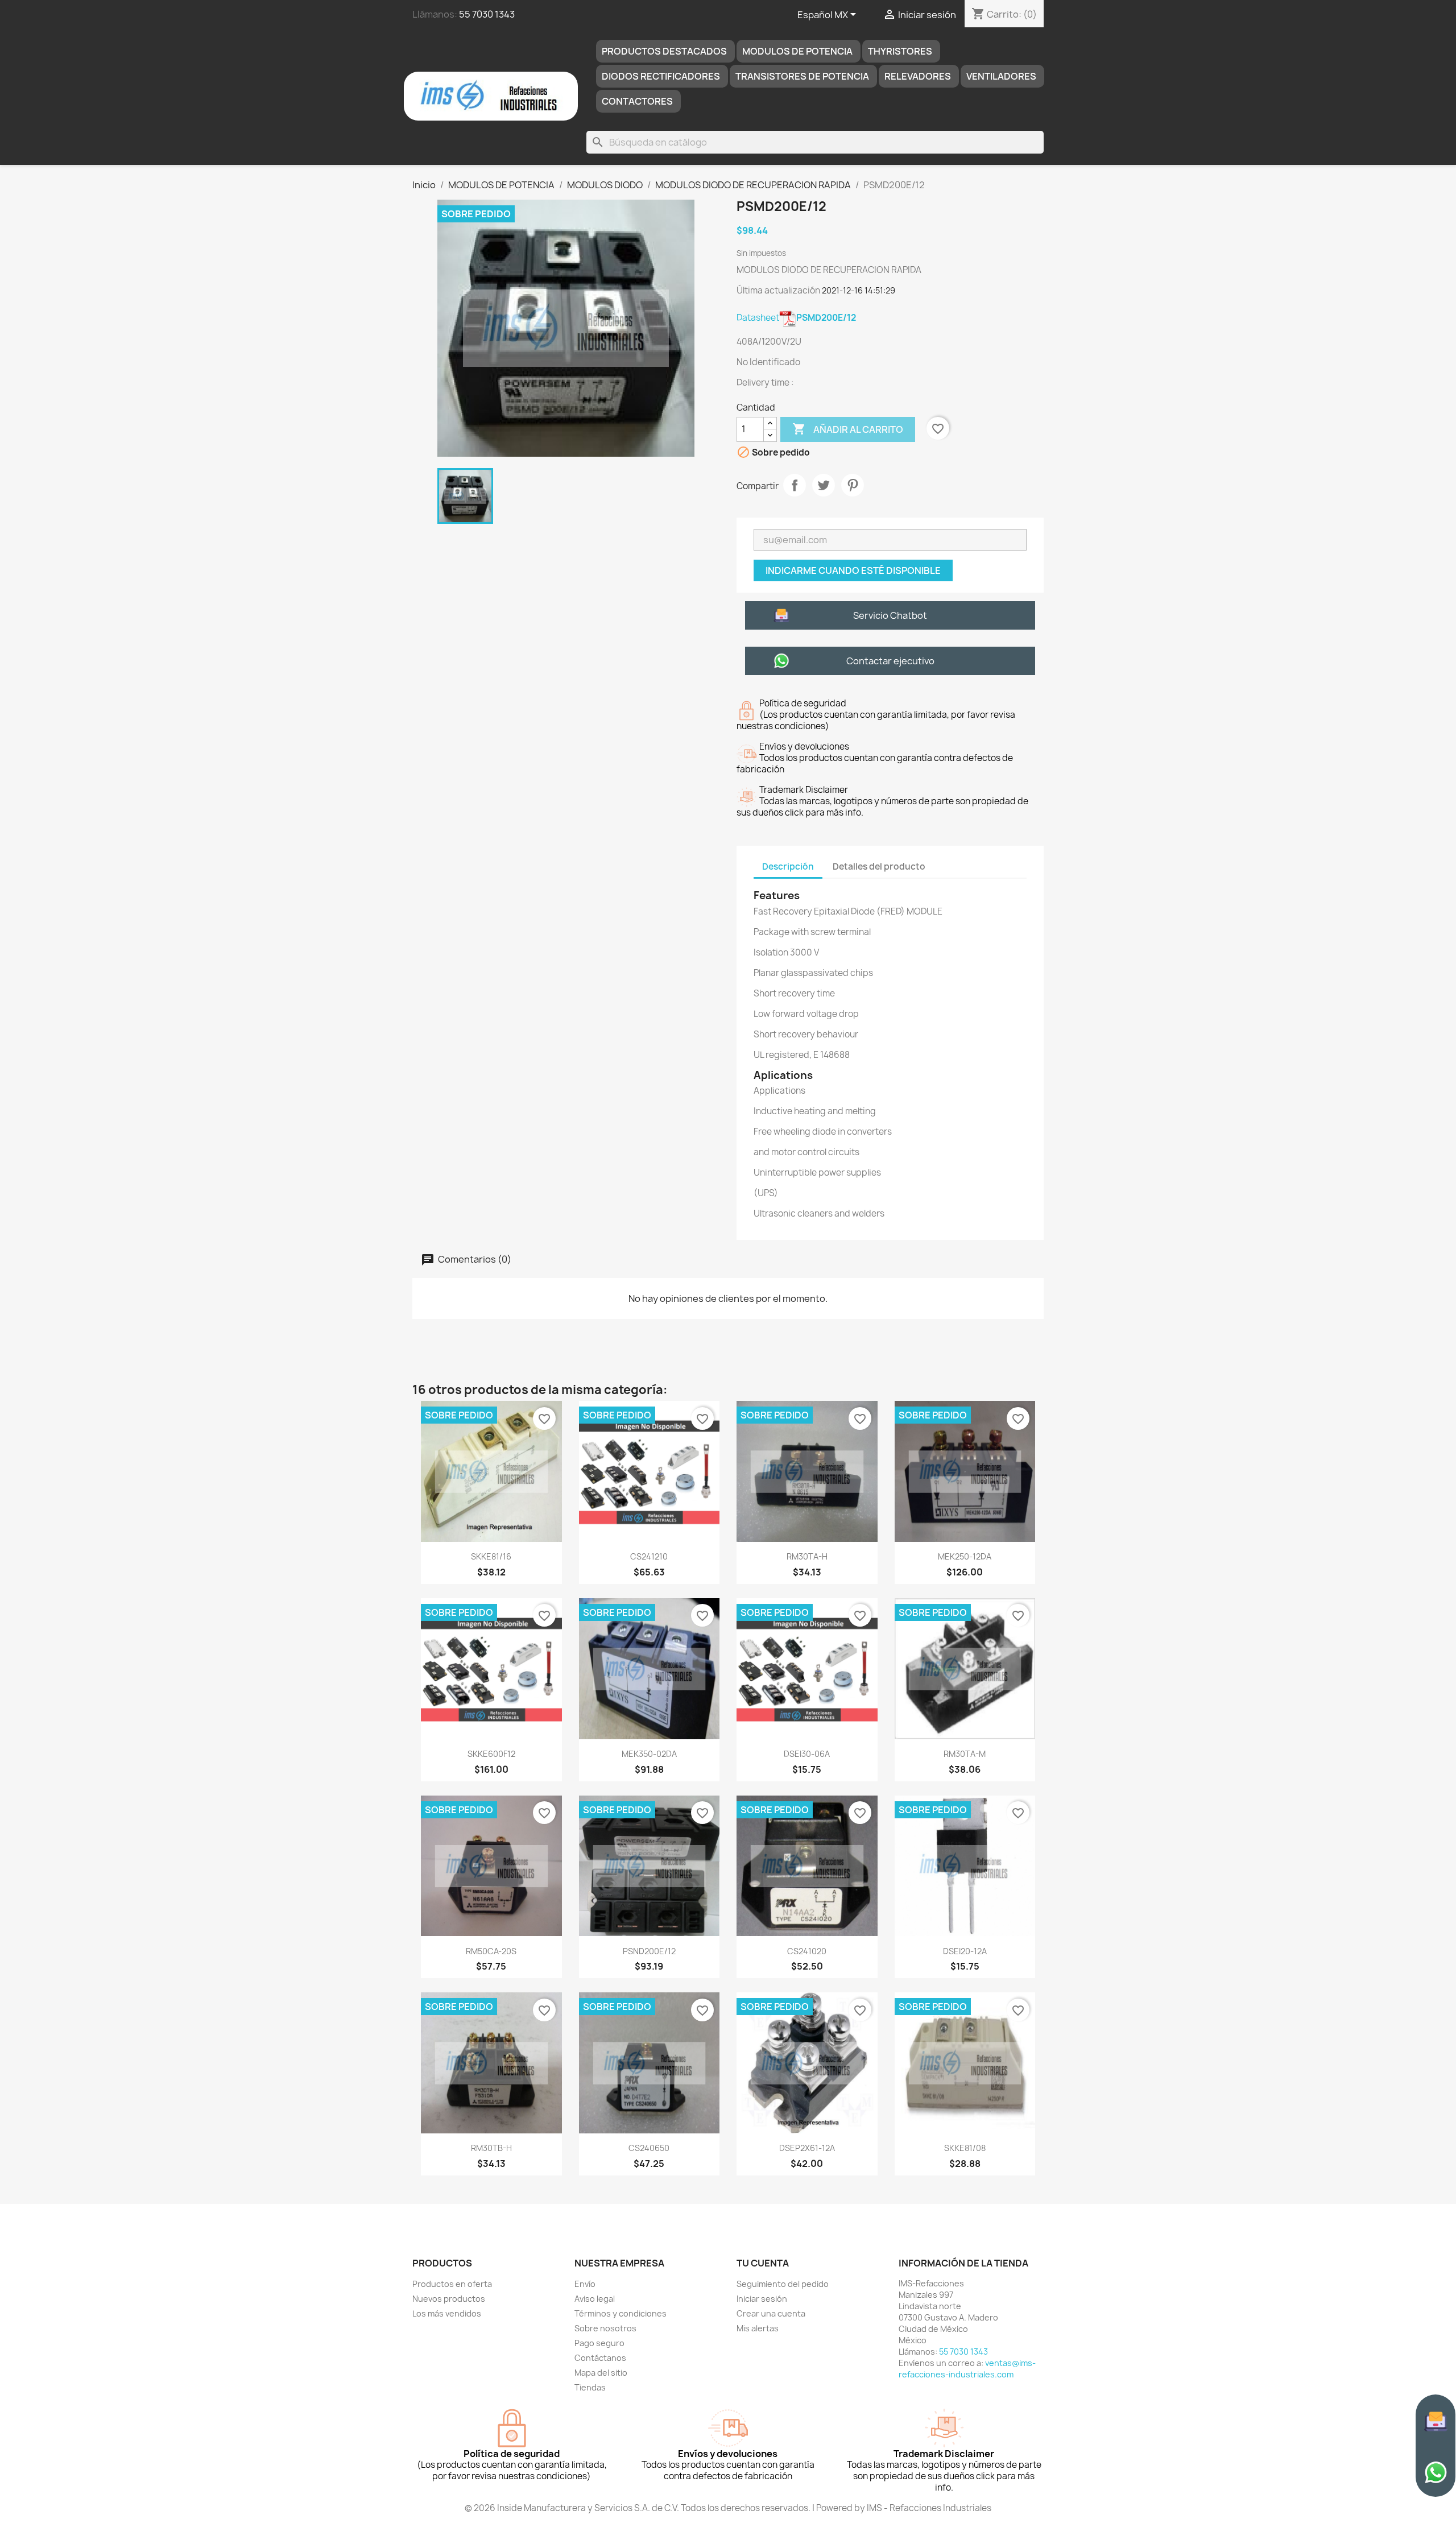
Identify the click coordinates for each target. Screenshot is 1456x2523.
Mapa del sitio (601, 2373)
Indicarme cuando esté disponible (853, 570)
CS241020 (807, 1951)
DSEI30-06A (807, 1754)
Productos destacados (664, 51)
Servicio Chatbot (890, 615)
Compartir (795, 485)
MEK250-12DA (965, 1556)
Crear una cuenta (771, 2313)
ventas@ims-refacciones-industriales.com (967, 2369)
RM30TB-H (491, 2148)
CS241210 (649, 1556)
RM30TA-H (807, 1556)
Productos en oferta (452, 2284)
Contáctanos (600, 2358)
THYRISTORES (900, 51)
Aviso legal (595, 2299)
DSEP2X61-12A (807, 2148)
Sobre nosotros (605, 2328)
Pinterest (853, 485)
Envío (585, 2284)
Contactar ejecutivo (890, 661)
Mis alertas (758, 2328)
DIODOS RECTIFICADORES (661, 76)
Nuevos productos (449, 2299)
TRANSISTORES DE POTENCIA (802, 76)
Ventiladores (1001, 76)
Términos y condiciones (621, 2313)
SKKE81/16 (491, 1556)
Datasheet (796, 318)
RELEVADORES (918, 76)
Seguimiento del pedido (783, 2284)
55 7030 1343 (487, 14)
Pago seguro (599, 2343)
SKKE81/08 (965, 2148)
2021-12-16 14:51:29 (859, 290)
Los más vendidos (447, 2313)
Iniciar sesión (762, 2299)
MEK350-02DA (649, 1754)
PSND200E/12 (649, 1951)
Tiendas (590, 2387)
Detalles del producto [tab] (879, 866)
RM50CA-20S (491, 1951)
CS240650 (649, 2148)
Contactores (637, 101)
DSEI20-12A (965, 1951)
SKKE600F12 (491, 1754)
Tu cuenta (763, 2263)
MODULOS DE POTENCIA (797, 51)
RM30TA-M (965, 1754)
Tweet (824, 485)
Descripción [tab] (788, 866)
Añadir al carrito (848, 429)
